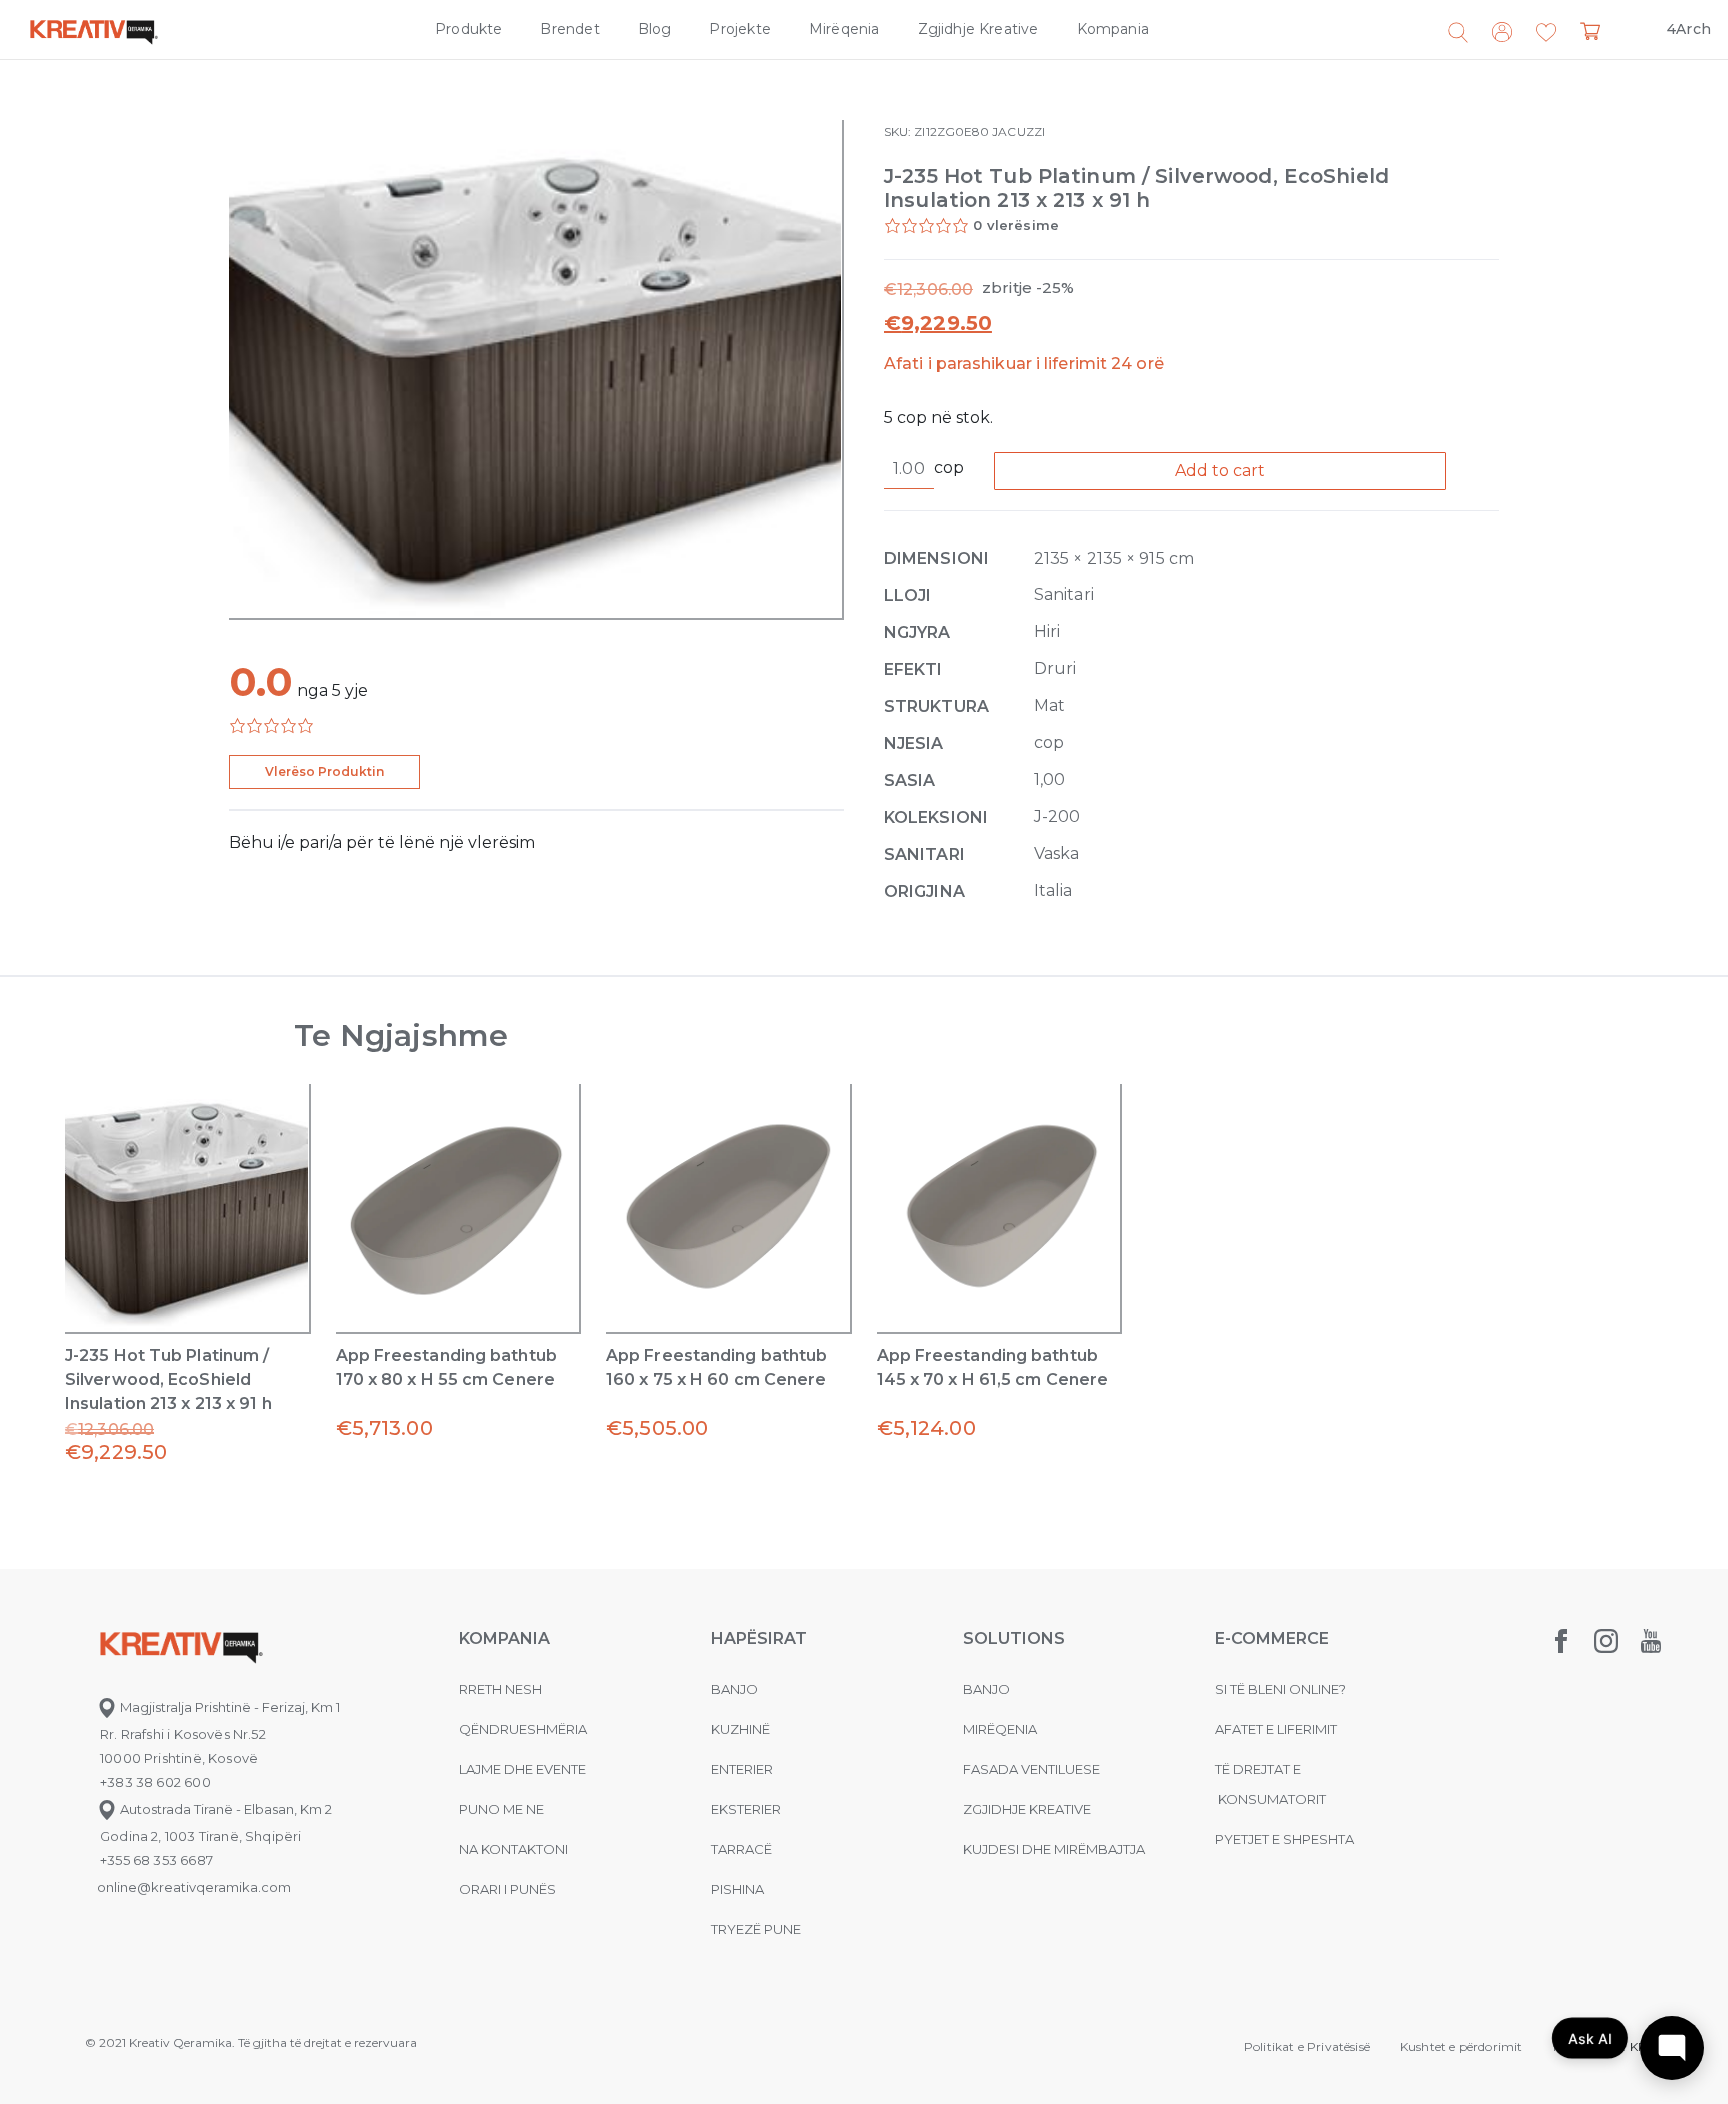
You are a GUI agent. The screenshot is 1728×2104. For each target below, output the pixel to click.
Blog (655, 29)
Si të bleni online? (1280, 1689)
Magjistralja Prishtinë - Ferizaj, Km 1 (228, 1707)
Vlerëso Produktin (324, 771)
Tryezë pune (756, 1929)
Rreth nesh (500, 1689)
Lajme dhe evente (522, 1769)
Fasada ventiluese (1031, 1769)
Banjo (734, 1689)
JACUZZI (1018, 131)
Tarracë (741, 1849)
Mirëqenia (844, 29)
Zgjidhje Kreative (978, 29)
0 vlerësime (1016, 225)
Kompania (1113, 29)
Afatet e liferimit (1276, 1729)
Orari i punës (507, 1889)
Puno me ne (501, 1809)
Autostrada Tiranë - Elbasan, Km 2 (224, 1809)
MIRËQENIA (1000, 1729)
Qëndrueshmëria (523, 1729)
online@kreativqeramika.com (194, 1887)
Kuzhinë (740, 1729)
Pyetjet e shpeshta (1284, 1839)
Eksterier (746, 1809)
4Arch (1689, 29)
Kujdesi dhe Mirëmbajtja (1054, 1849)
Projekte (739, 29)
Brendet (569, 29)
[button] (1546, 33)
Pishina (737, 1889)
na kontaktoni (513, 1849)
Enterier (742, 1769)
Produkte (468, 29)
